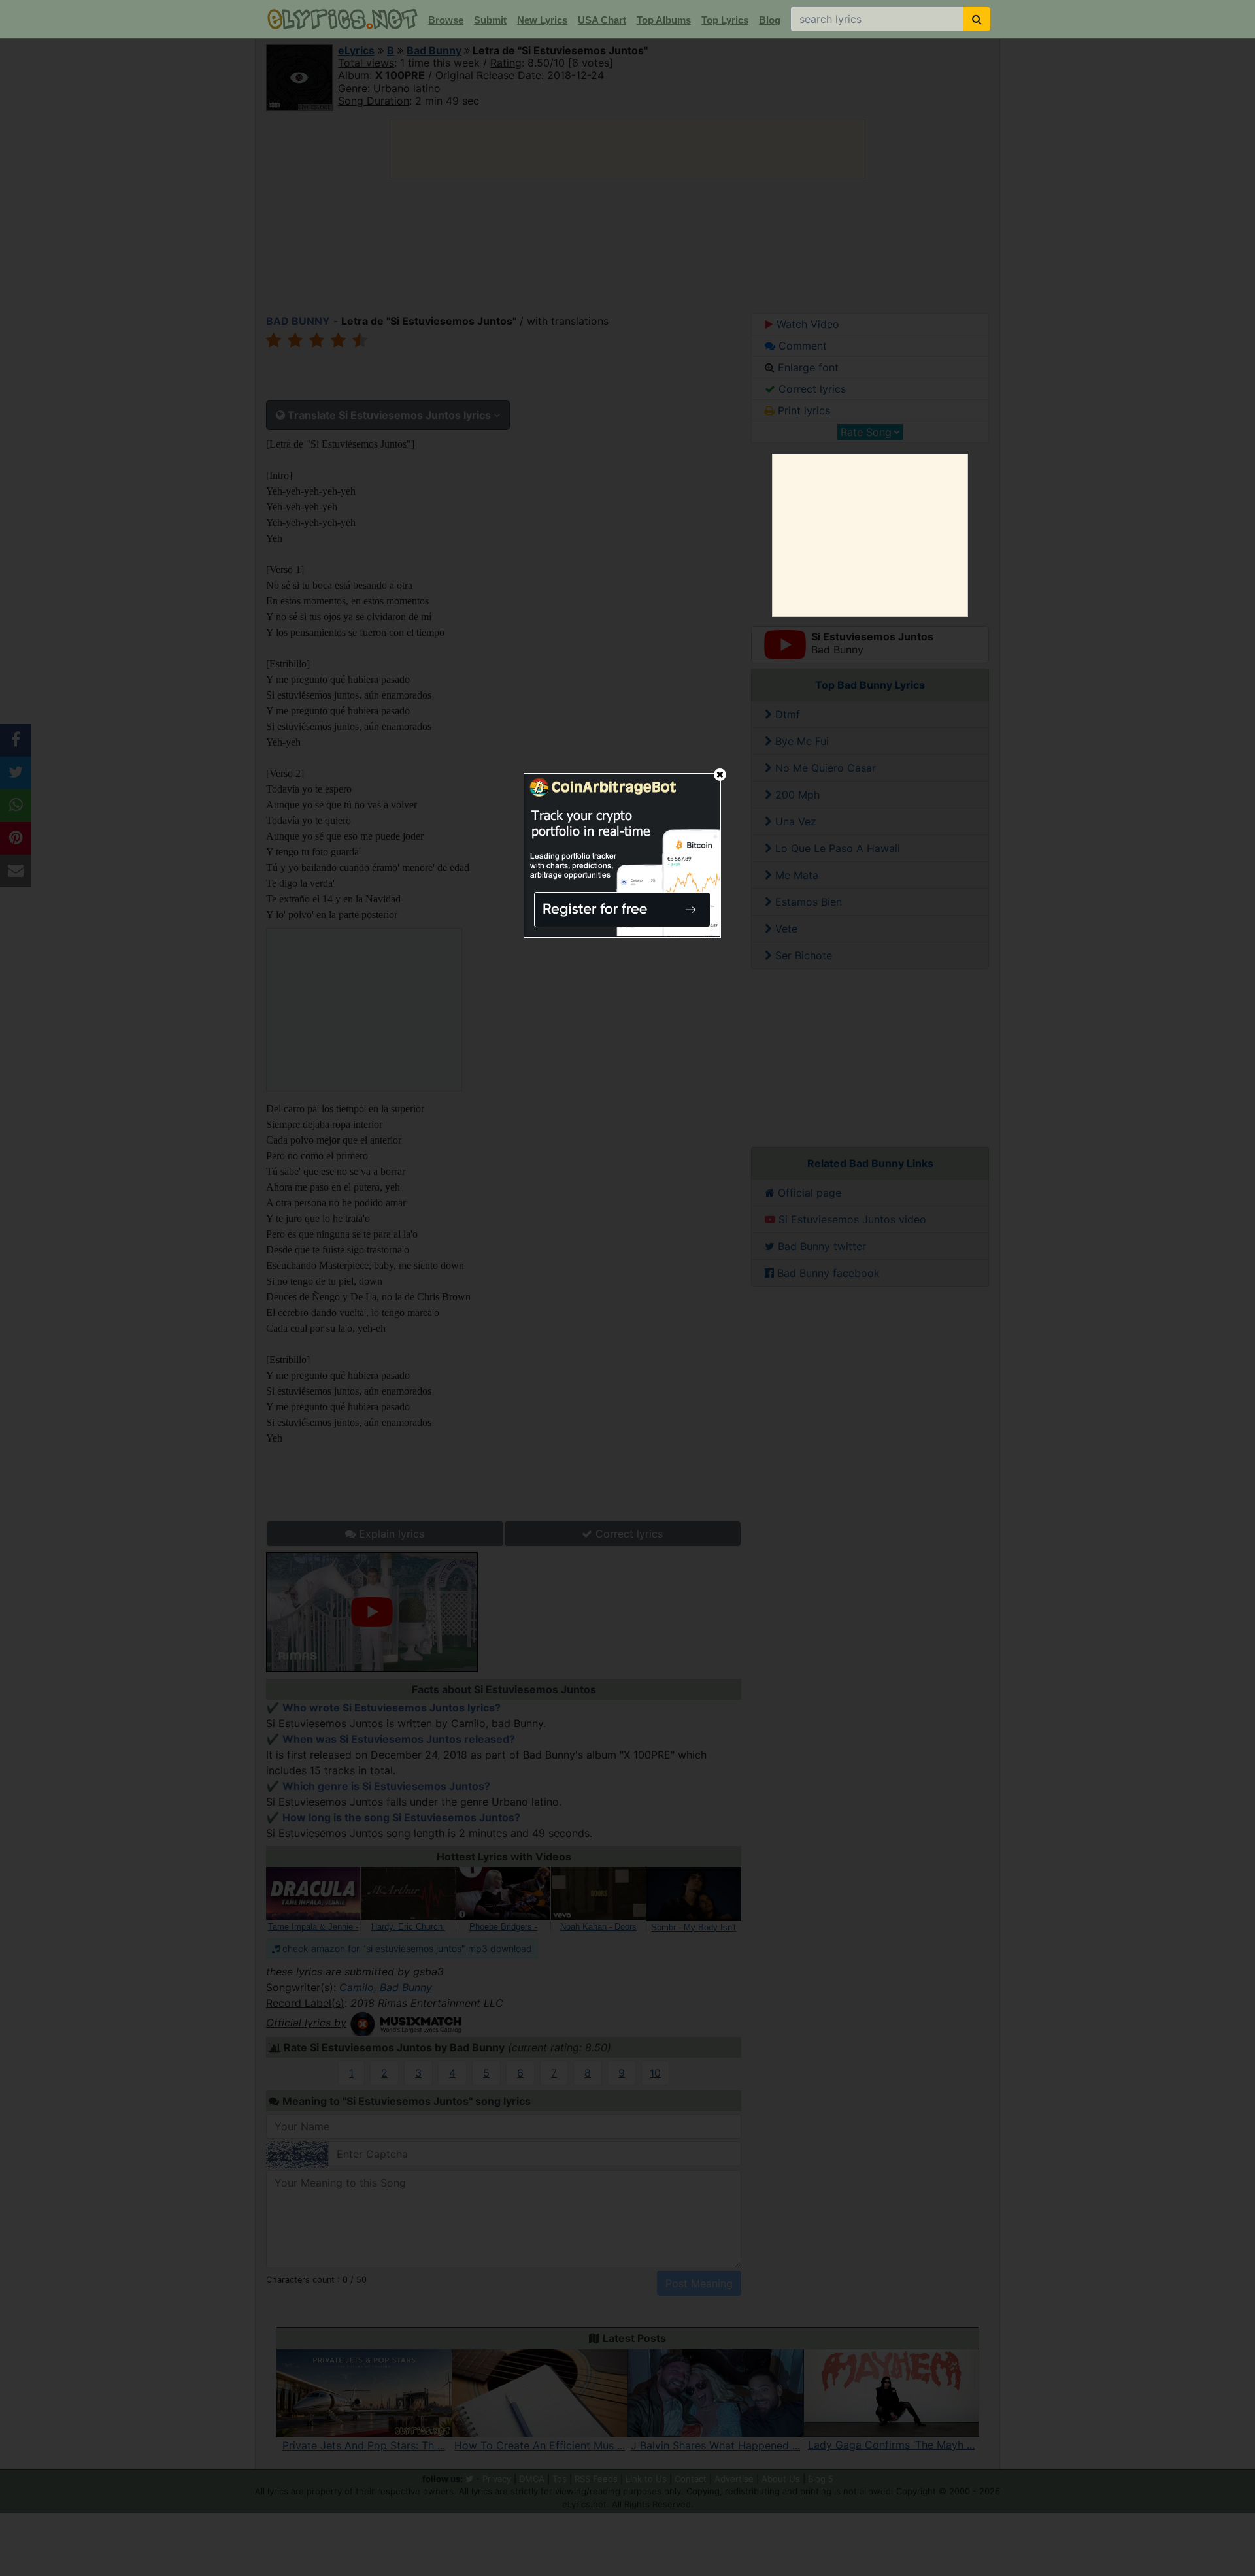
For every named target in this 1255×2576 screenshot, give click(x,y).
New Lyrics (542, 20)
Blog (770, 20)
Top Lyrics (725, 20)
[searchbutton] (977, 19)
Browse (446, 20)
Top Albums (664, 20)
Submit (490, 20)
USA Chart (602, 20)
